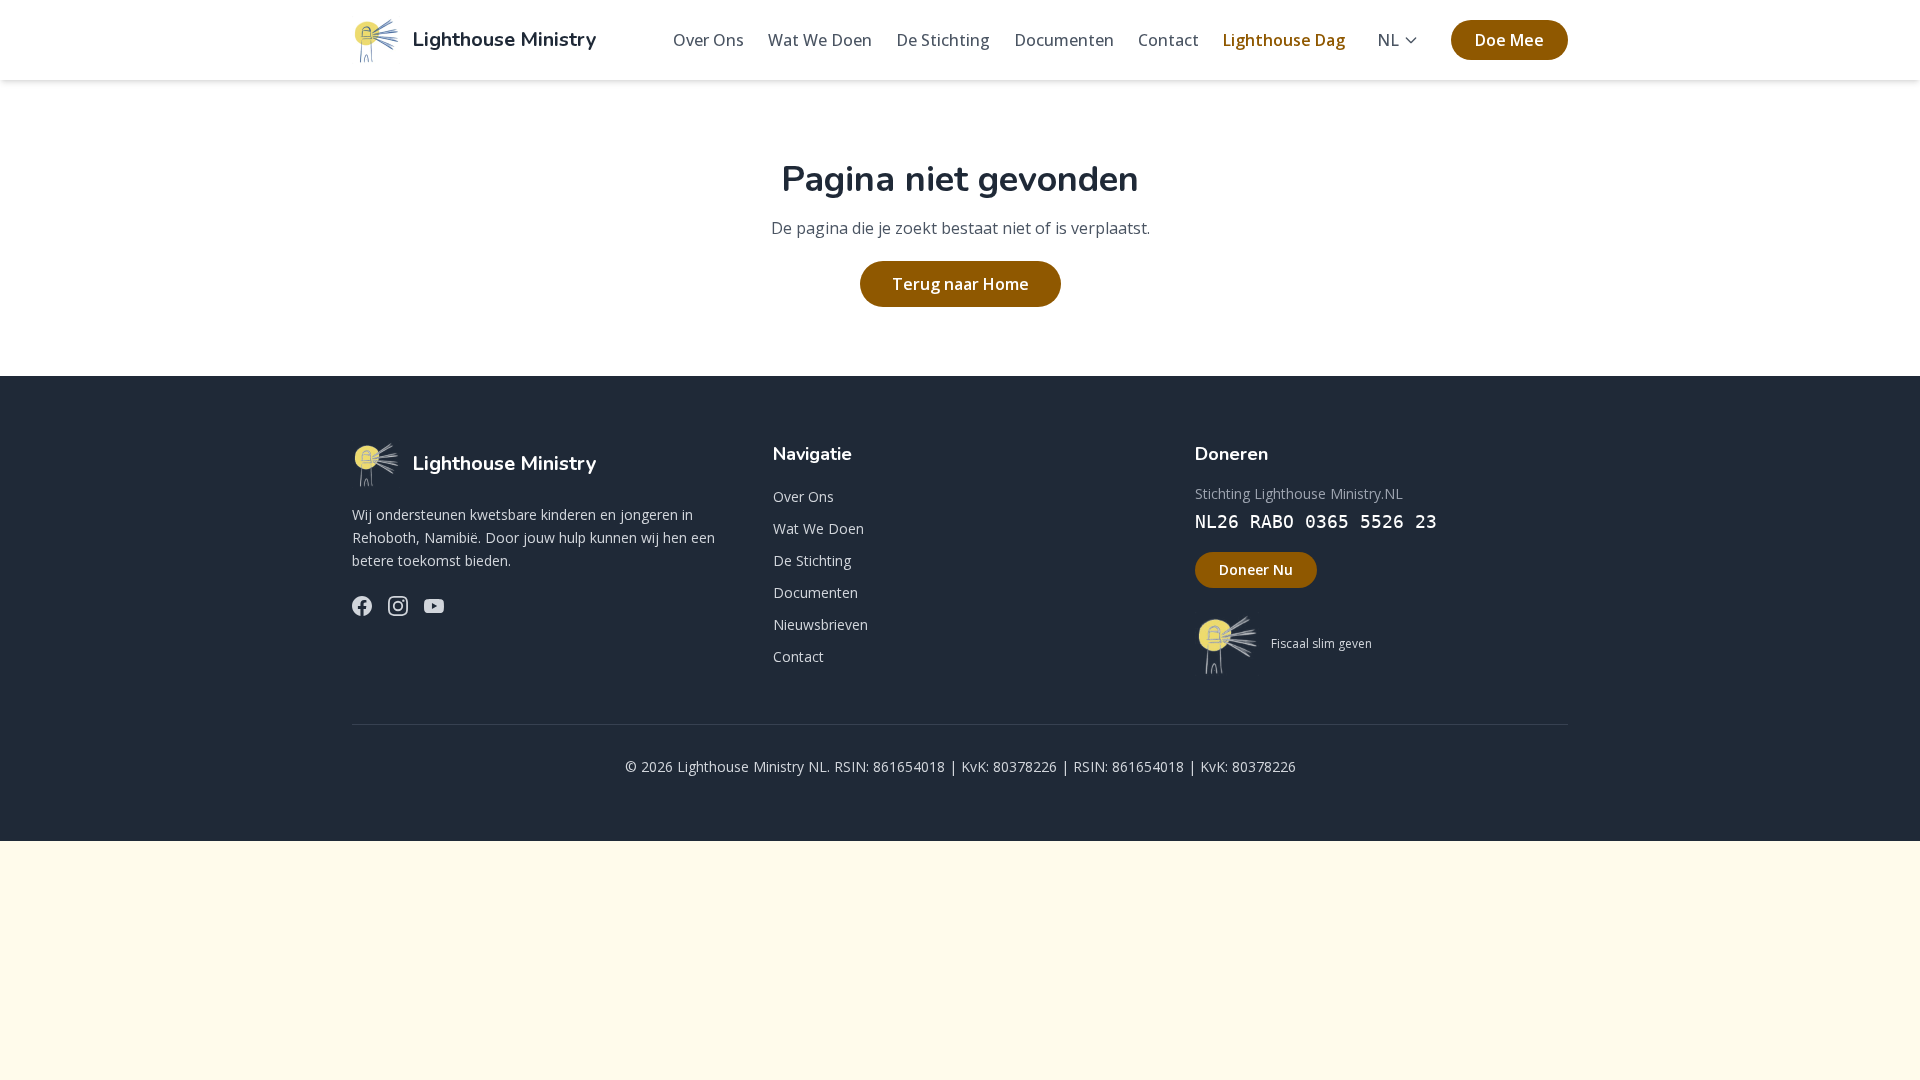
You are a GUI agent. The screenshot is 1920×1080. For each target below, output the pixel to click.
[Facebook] (362, 606)
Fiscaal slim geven (1321, 644)
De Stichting (943, 40)
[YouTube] (434, 606)
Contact (1168, 40)
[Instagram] (398, 606)
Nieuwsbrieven (820, 624)
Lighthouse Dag (1284, 40)
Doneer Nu (1256, 569)
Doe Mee (1509, 40)
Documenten (1064, 40)
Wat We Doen (820, 40)
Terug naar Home (960, 284)
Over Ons (708, 40)
